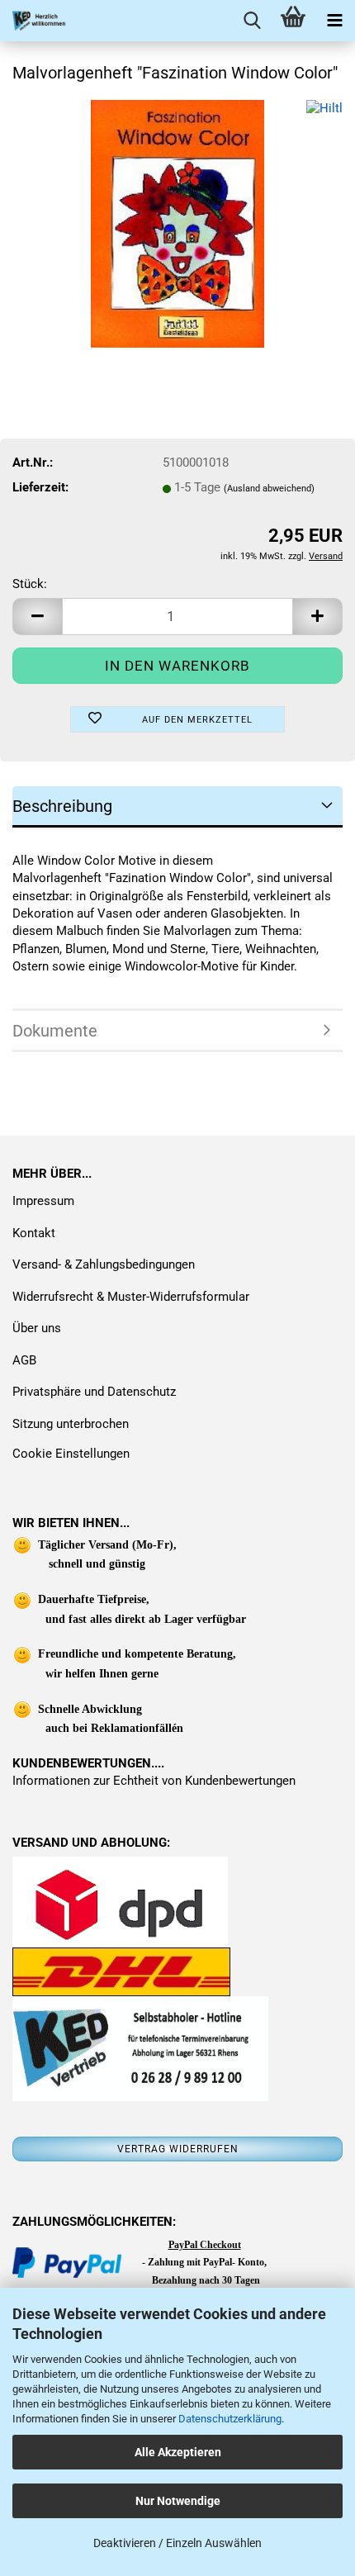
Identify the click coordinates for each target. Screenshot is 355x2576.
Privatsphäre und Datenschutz (94, 1392)
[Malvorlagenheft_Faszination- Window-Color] (178, 223)
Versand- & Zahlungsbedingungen (104, 1264)
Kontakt (34, 1233)
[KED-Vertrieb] (33, 21)
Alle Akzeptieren (178, 2452)
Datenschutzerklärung (230, 2419)
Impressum (43, 1201)
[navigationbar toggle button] (334, 21)
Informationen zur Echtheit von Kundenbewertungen (154, 1781)
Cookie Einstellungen (71, 1454)
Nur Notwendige (178, 2501)
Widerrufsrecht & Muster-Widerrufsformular (131, 1297)
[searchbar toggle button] (252, 21)
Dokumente (55, 1031)
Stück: (30, 584)
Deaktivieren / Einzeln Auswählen (177, 2543)
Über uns (37, 1328)
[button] (37, 617)
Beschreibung (62, 806)
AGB (24, 1360)
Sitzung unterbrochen (71, 1424)
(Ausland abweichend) (269, 489)
